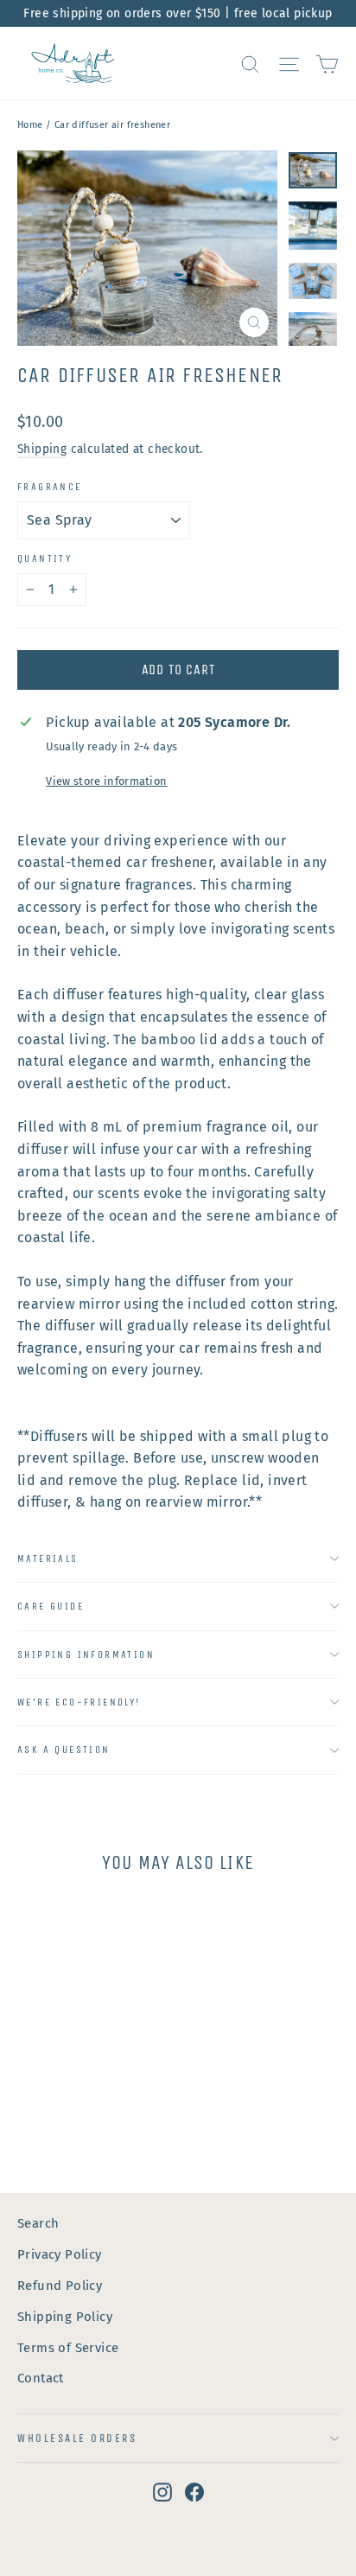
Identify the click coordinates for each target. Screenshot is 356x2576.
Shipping (42, 449)
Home (30, 125)
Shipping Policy (65, 2317)
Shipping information (86, 1655)
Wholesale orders (77, 2438)
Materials (48, 1559)
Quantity (44, 558)
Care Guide (51, 1606)
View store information (106, 781)
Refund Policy (60, 2286)
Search (38, 2223)
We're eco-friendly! (79, 1702)
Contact (41, 2378)
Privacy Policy (60, 2254)
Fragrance (50, 487)
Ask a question (64, 1750)
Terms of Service (68, 2348)
